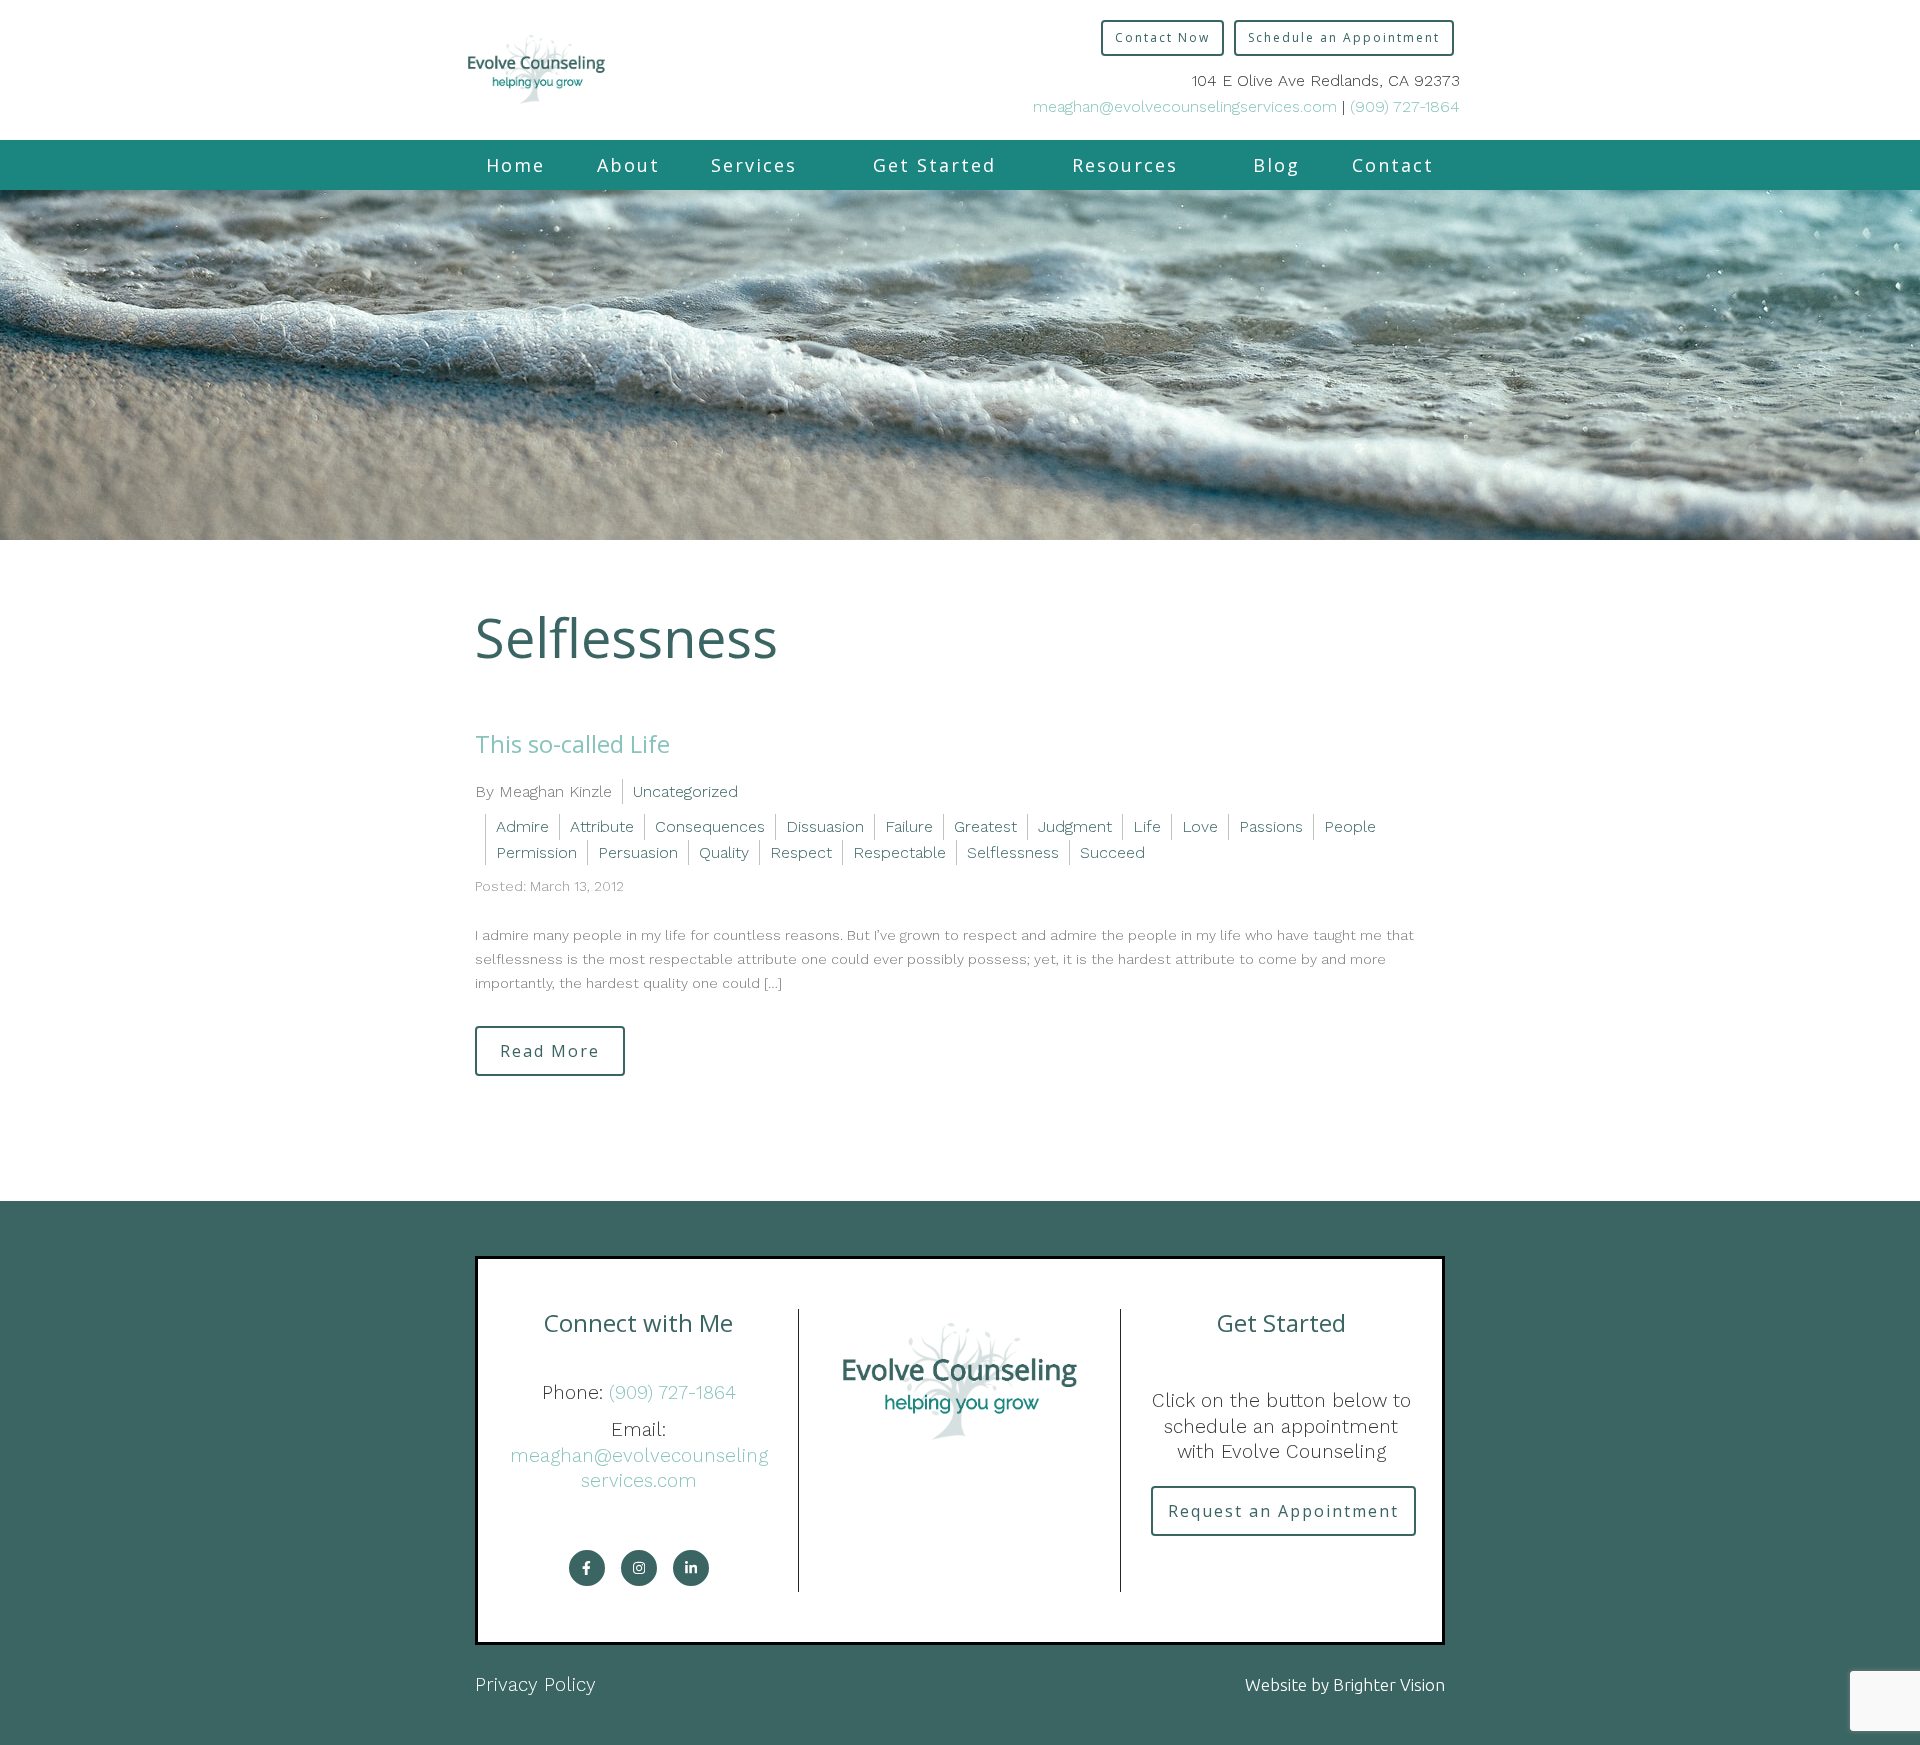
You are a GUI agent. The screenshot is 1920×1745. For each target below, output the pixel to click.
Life (1147, 826)
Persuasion (638, 852)
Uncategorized (685, 791)
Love (1200, 826)
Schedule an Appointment (1344, 37)
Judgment (1075, 826)
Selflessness (1013, 852)
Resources (1125, 165)
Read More (550, 1051)
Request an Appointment (1283, 1511)
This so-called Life (572, 743)
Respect (801, 852)
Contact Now (1162, 37)
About (628, 165)
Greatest (985, 826)
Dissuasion (825, 826)
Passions (1271, 826)
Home (515, 165)
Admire (522, 826)
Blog (1276, 165)
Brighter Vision (1389, 1684)
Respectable (899, 852)
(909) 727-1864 (1405, 106)
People (1350, 826)
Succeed (1112, 852)
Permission (536, 852)
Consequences (710, 826)
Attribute (602, 826)
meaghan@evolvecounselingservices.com (1185, 106)
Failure (909, 826)
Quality (724, 852)
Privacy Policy (535, 1684)
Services (754, 165)
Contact (1393, 165)
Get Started (934, 165)
